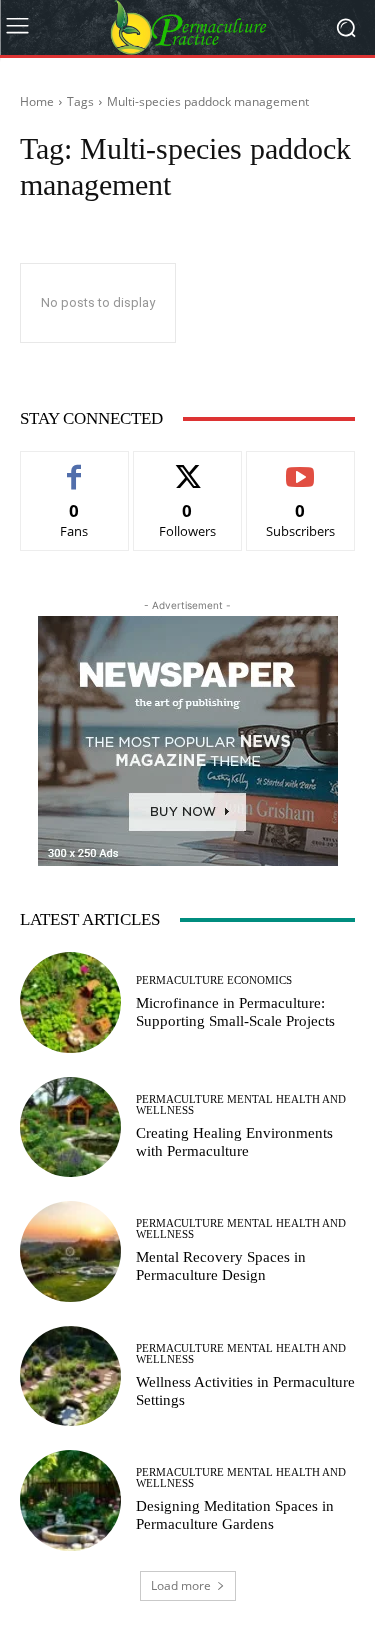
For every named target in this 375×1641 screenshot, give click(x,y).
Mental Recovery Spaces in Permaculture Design (221, 1266)
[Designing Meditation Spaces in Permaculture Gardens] (70, 1500)
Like (74, 466)
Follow (187, 466)
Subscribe (301, 466)
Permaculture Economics (214, 980)
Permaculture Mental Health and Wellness (241, 1105)
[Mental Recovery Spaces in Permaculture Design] (70, 1251)
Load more (181, 1585)
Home (37, 101)
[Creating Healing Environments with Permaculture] (70, 1127)
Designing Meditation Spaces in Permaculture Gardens (235, 1515)
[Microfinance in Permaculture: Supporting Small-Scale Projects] (70, 1002)
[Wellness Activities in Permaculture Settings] (70, 1376)
